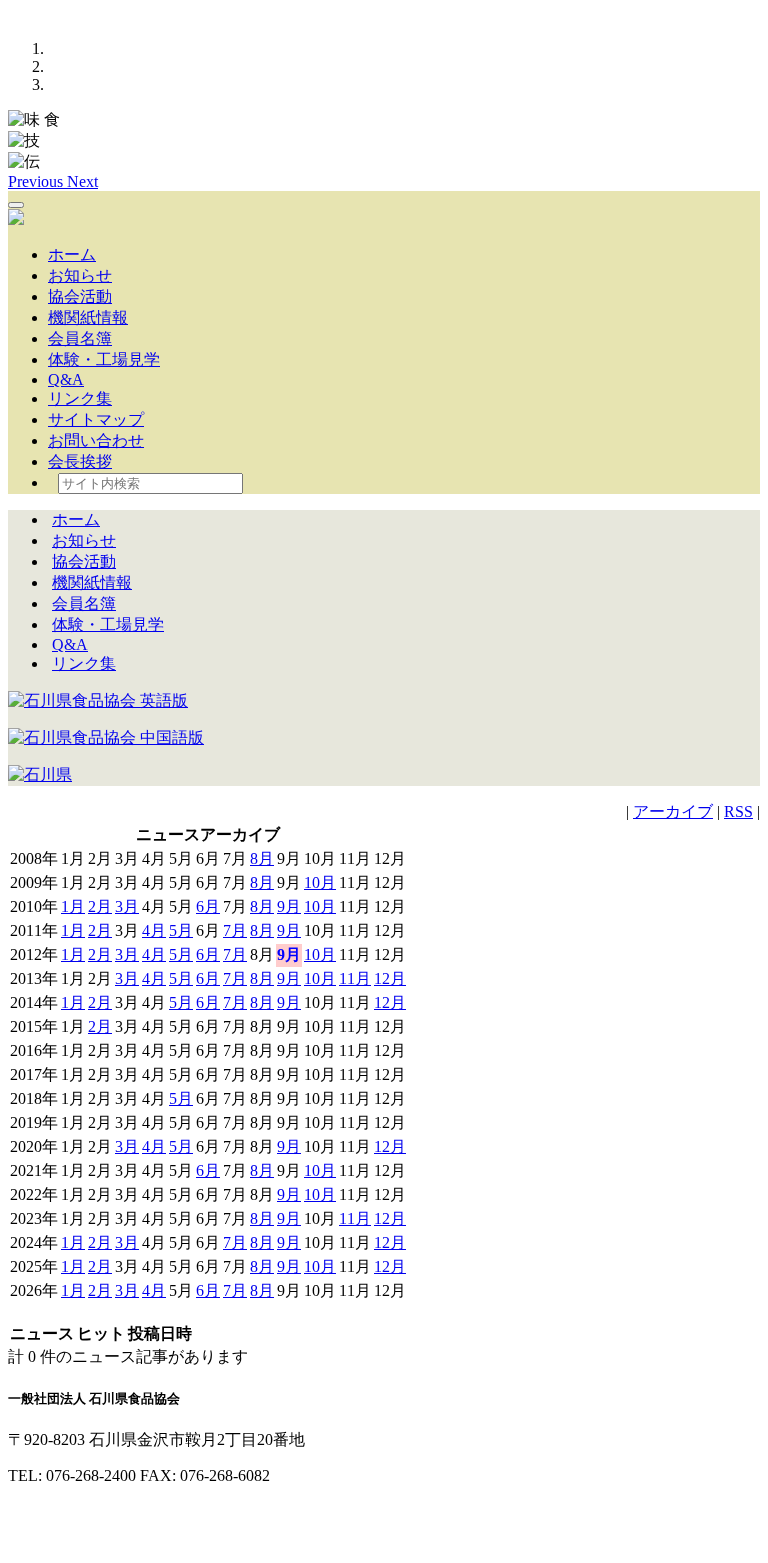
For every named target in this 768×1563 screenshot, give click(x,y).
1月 (73, 906)
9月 (289, 906)
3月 (127, 906)
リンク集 (80, 398)
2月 (100, 906)
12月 (390, 978)
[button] (37, 181)
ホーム (72, 254)
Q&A (66, 379)
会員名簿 (80, 338)
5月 (181, 930)
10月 (320, 882)
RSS (738, 811)
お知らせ (80, 275)
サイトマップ (96, 419)
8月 (262, 858)
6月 (208, 906)
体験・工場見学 (104, 359)
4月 (154, 930)
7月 (235, 930)
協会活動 (80, 296)
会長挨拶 (80, 461)
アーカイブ (673, 811)
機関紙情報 (88, 317)
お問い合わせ (96, 440)
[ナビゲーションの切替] (16, 205)
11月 (355, 978)
